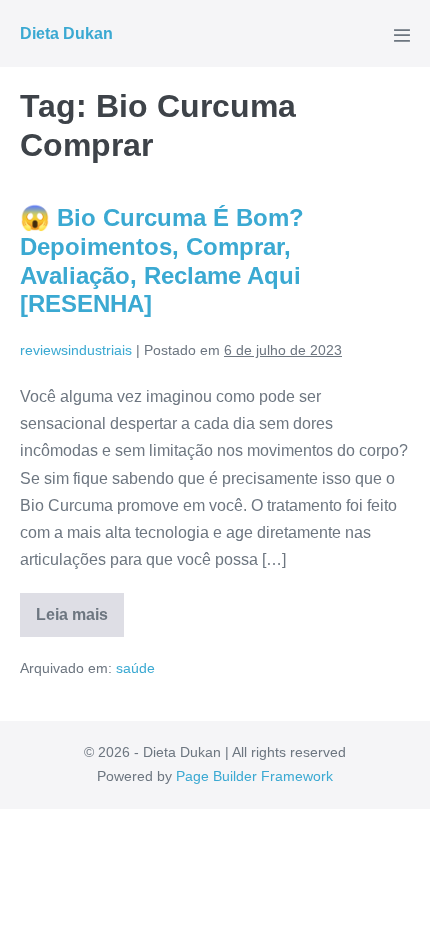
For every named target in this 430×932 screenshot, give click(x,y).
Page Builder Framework (254, 776)
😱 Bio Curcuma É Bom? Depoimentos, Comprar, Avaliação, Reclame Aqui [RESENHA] (162, 260)
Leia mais (80, 621)
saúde (135, 668)
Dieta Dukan (66, 33)
